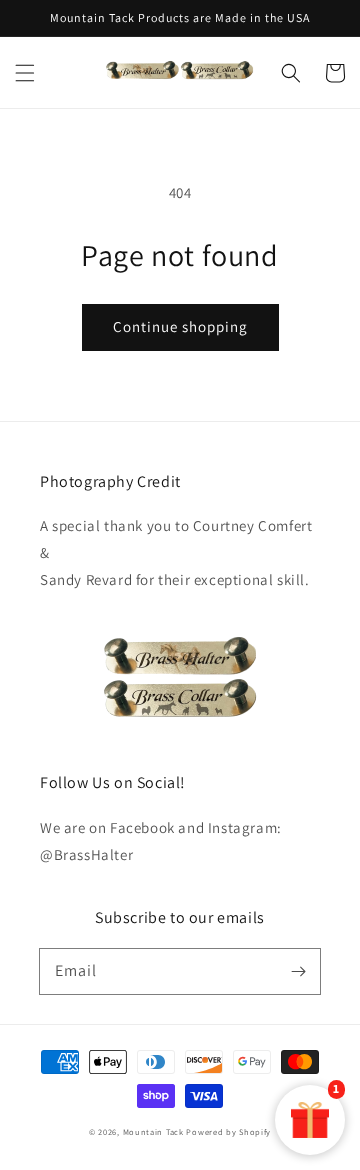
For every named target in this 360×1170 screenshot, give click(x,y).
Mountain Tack (153, 1131)
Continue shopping (180, 326)
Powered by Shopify (228, 1131)
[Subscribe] (298, 971)
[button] (25, 73)
